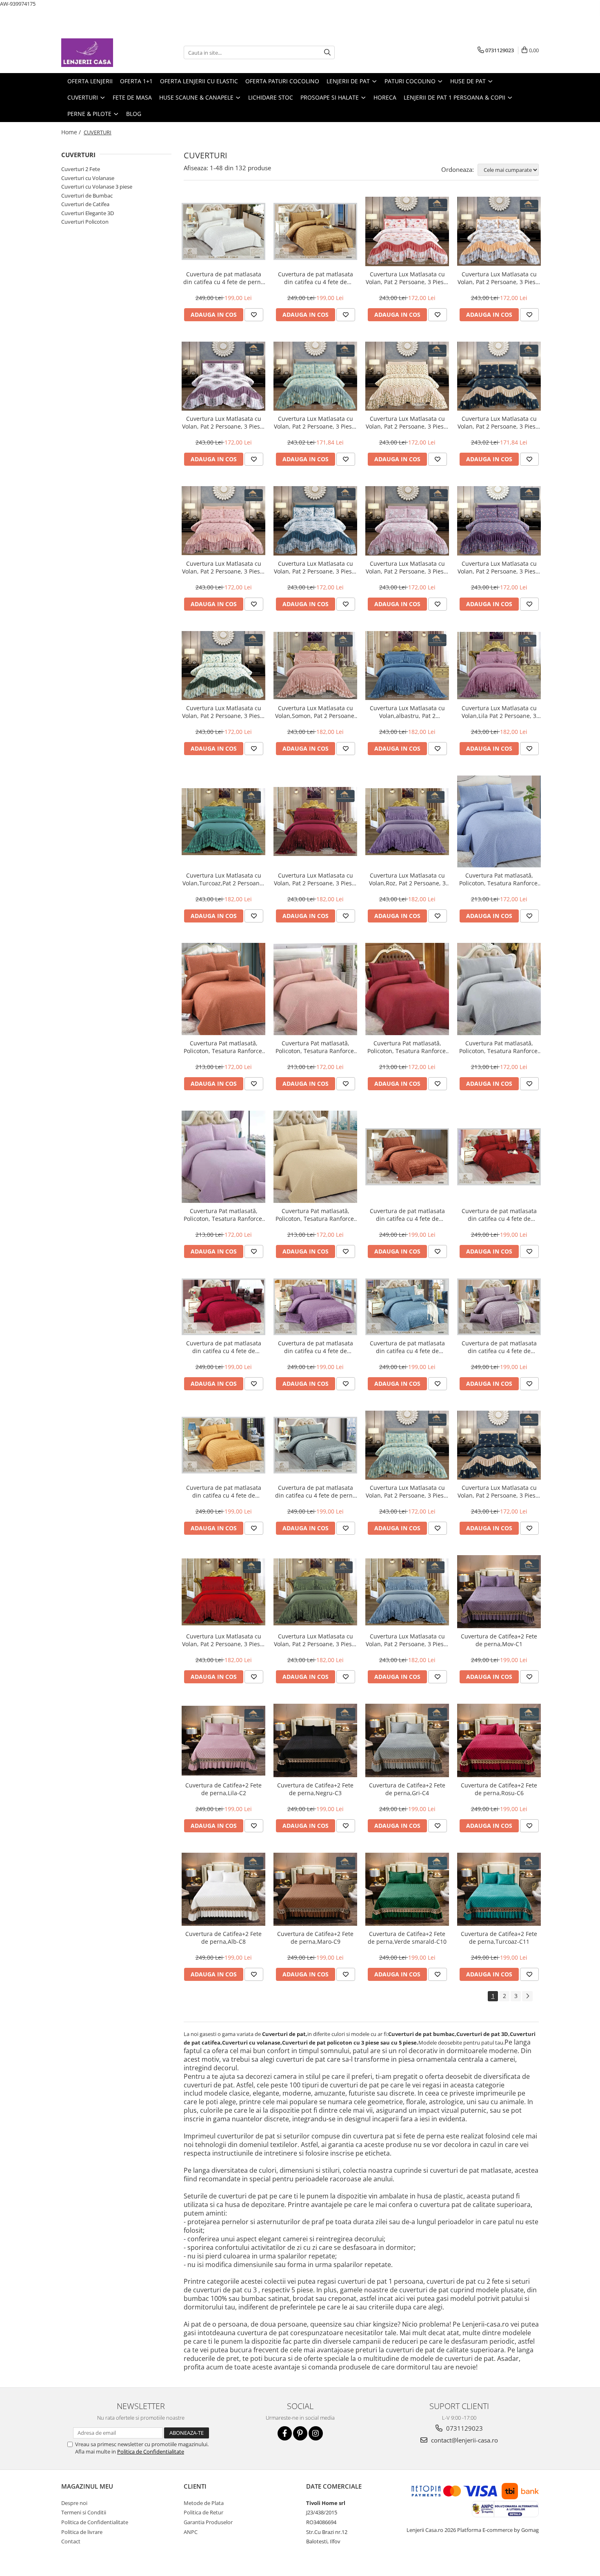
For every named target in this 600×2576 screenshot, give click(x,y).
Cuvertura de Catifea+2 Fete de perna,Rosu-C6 (499, 1789)
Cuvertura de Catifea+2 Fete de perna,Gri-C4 (407, 1789)
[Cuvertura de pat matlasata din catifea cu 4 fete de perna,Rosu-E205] (223, 1307)
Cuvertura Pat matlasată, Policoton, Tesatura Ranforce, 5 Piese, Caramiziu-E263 (224, 1047)
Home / (72, 132)
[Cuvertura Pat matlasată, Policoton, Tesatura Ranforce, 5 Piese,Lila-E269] (223, 1157)
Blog (134, 114)
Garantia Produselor (208, 2522)
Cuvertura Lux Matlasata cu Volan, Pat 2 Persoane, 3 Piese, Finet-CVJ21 (315, 879)
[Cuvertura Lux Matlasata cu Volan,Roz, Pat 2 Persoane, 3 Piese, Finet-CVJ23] (407, 822)
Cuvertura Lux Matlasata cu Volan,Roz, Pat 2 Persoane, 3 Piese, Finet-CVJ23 (407, 879)
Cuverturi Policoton (85, 222)
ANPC (191, 2532)
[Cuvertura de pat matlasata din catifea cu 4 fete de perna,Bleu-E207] (407, 1307)
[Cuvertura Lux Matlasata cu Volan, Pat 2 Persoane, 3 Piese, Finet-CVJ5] (223, 376)
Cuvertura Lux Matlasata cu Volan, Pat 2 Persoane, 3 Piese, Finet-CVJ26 (223, 1640)
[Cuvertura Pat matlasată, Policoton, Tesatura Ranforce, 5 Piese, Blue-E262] (499, 822)
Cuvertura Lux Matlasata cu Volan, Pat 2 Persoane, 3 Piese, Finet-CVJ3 (499, 278)
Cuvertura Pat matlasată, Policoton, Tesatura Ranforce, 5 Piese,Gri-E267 (499, 1047)
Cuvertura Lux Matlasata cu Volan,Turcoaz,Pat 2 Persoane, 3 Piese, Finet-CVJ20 (223, 879)
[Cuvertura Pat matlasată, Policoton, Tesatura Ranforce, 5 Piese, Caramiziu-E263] (223, 989)
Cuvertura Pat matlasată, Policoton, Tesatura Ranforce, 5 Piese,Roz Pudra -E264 (316, 1047)
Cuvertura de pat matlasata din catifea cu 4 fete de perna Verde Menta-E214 (316, 1491)
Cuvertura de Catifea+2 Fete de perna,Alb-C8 (223, 1938)
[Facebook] (285, 2433)
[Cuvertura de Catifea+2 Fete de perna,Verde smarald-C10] (407, 1889)
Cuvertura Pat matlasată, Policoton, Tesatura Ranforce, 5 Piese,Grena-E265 (407, 1047)
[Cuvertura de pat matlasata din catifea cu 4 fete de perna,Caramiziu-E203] (407, 1157)
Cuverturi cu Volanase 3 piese (97, 187)
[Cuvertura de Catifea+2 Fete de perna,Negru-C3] (315, 1740)
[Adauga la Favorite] (254, 315)
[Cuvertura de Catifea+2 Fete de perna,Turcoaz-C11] (499, 1889)
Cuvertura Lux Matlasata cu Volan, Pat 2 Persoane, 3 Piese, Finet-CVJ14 (223, 712)
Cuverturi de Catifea (85, 204)
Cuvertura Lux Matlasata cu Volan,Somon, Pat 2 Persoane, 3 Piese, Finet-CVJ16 (316, 712)
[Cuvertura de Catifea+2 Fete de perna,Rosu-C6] (499, 1740)
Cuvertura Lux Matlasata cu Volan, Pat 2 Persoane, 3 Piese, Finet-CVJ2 (407, 278)
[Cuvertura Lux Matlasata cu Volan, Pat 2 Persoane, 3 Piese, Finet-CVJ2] (407, 231)
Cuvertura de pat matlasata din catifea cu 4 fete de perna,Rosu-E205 (224, 1347)
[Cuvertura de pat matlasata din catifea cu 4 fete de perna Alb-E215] (223, 231)
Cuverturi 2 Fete (81, 169)
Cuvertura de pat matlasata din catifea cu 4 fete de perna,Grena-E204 (499, 1215)
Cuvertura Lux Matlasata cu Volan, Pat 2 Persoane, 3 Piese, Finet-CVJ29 (407, 1640)
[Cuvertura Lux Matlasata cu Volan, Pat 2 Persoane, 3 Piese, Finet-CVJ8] (407, 376)
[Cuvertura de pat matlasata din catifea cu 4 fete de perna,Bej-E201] (315, 231)
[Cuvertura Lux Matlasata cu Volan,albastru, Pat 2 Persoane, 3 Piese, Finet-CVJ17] (407, 666)
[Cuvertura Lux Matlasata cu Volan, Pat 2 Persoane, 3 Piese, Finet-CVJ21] (315, 821)
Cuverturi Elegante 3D (88, 213)
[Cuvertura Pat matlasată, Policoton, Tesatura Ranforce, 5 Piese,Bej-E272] (315, 1157)
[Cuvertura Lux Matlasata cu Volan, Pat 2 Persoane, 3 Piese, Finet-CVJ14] (223, 666)
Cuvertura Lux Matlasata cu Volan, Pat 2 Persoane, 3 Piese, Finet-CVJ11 (315, 567)
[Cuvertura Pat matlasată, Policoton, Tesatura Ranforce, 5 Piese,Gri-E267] (499, 989)
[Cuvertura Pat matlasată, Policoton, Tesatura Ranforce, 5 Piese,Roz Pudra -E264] (315, 989)
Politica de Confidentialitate (151, 2452)
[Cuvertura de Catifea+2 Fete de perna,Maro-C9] (315, 1889)
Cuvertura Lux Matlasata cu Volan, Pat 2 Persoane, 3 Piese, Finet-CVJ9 (499, 422)
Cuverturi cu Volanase (88, 178)
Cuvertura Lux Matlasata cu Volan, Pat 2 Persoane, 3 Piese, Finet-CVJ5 (223, 422)
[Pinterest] (300, 2433)
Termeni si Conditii (84, 2512)
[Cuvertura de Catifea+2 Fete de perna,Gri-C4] (407, 1740)
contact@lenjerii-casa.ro (464, 2440)
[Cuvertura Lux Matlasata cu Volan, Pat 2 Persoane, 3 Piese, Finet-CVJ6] (315, 376)
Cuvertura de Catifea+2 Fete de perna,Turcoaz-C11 (499, 1938)
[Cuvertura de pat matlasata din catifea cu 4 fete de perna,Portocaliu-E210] (223, 1445)
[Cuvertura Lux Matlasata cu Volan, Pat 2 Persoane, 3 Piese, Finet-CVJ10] (223, 521)
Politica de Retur (203, 2512)
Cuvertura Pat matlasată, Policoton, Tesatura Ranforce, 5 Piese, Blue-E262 (499, 879)
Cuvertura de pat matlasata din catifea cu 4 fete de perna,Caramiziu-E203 (407, 1215)
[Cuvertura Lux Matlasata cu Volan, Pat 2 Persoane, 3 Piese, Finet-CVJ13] (499, 521)
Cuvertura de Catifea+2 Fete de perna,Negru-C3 (315, 1789)
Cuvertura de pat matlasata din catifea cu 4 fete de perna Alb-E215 (224, 278)
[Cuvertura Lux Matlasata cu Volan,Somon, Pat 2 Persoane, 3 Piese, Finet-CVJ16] (315, 665)
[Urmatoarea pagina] (527, 1996)
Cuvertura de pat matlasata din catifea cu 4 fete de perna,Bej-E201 (316, 278)
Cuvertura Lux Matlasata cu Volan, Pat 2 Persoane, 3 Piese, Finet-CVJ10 (223, 567)
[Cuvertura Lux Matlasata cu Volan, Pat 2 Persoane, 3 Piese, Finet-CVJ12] (407, 521)
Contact (71, 2541)
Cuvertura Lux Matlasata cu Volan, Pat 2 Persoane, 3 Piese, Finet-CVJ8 (407, 422)
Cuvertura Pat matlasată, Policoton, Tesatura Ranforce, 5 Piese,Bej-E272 (316, 1215)
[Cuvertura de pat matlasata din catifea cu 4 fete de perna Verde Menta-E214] (315, 1445)
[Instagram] (316, 2433)
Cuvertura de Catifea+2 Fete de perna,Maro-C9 (315, 1938)
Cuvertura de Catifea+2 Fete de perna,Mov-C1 (499, 1640)
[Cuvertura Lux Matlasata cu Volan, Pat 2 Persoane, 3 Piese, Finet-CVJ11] (315, 521)
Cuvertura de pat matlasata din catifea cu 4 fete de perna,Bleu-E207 (407, 1347)
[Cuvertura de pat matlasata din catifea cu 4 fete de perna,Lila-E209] (499, 1307)
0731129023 (464, 2428)
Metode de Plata (204, 2503)
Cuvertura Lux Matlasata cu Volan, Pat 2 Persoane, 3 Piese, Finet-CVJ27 (315, 1640)
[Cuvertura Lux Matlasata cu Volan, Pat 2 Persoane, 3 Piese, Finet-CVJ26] (223, 1592)
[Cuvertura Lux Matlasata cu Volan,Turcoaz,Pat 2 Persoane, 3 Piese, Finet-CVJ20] (223, 822)
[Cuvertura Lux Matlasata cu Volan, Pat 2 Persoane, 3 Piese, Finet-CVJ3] (499, 231)
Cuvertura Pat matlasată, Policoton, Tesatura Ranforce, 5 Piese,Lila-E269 (224, 1215)
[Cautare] (327, 52)
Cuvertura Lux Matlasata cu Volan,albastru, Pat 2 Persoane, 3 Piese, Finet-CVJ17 (407, 712)
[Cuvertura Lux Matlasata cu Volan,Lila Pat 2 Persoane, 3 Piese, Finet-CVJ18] (499, 665)
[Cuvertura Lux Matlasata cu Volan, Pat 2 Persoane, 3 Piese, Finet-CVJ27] (315, 1592)
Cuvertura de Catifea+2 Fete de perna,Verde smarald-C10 (407, 1938)
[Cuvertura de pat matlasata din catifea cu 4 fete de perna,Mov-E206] (315, 1307)
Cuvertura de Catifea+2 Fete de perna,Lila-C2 (223, 1789)
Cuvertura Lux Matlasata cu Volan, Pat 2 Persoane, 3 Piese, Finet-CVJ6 (315, 422)
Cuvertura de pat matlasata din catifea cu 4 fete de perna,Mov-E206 (316, 1347)
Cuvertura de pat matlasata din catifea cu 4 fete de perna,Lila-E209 (499, 1347)
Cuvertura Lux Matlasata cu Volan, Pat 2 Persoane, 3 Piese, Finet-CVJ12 (407, 567)
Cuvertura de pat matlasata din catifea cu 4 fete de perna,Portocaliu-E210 (224, 1491)
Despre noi (74, 2503)
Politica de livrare (82, 2532)
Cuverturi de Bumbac (87, 196)
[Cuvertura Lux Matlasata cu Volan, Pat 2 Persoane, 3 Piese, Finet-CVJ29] (407, 1592)
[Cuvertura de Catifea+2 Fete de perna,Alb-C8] (223, 1889)
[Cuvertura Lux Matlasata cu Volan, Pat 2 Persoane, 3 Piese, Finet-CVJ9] (499, 376)
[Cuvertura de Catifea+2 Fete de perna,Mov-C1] (499, 1592)
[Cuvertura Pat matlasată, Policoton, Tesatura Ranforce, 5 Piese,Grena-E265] (407, 989)
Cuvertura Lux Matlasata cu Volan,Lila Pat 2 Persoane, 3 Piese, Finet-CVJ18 (499, 712)
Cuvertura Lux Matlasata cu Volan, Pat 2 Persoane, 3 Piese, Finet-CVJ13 (499, 567)
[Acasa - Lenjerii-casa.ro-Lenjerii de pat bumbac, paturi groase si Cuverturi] (102, 53)
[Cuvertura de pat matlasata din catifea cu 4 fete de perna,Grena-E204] (499, 1157)
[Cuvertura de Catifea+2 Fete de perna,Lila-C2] (223, 1741)
